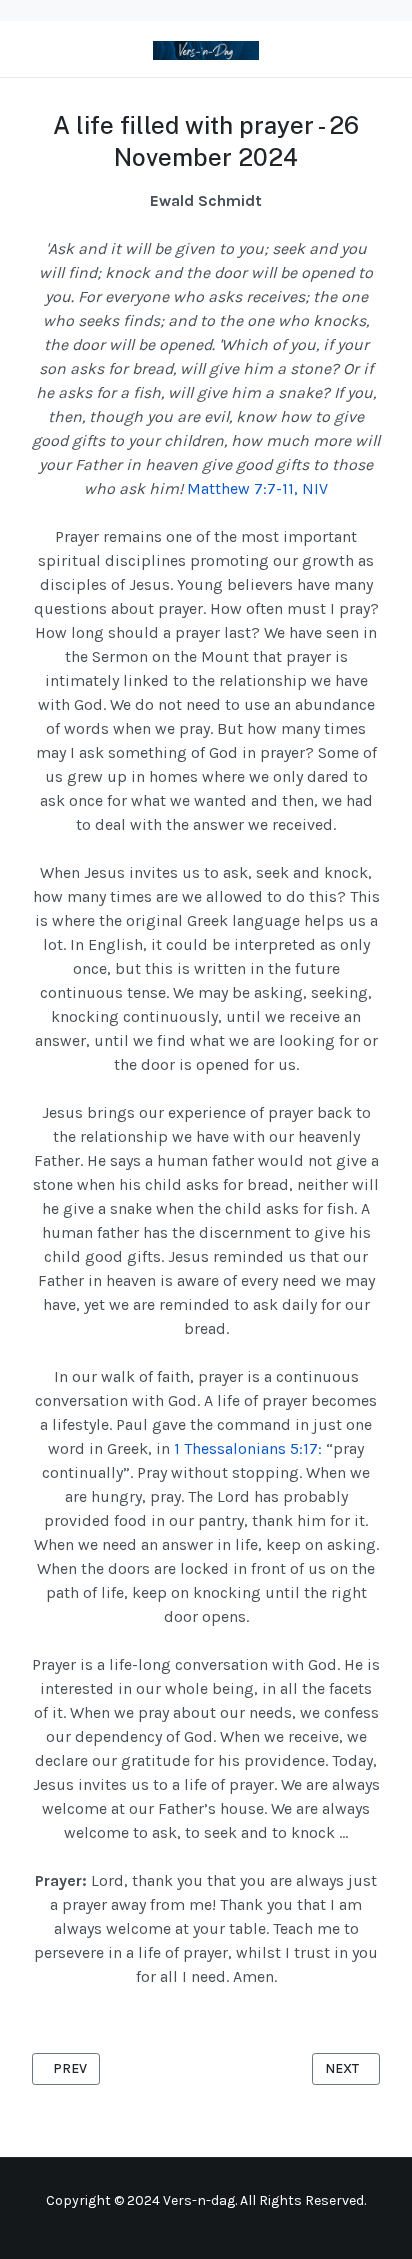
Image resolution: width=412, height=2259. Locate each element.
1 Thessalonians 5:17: (248, 1448)
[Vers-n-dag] (205, 48)
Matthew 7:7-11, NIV (257, 488)
